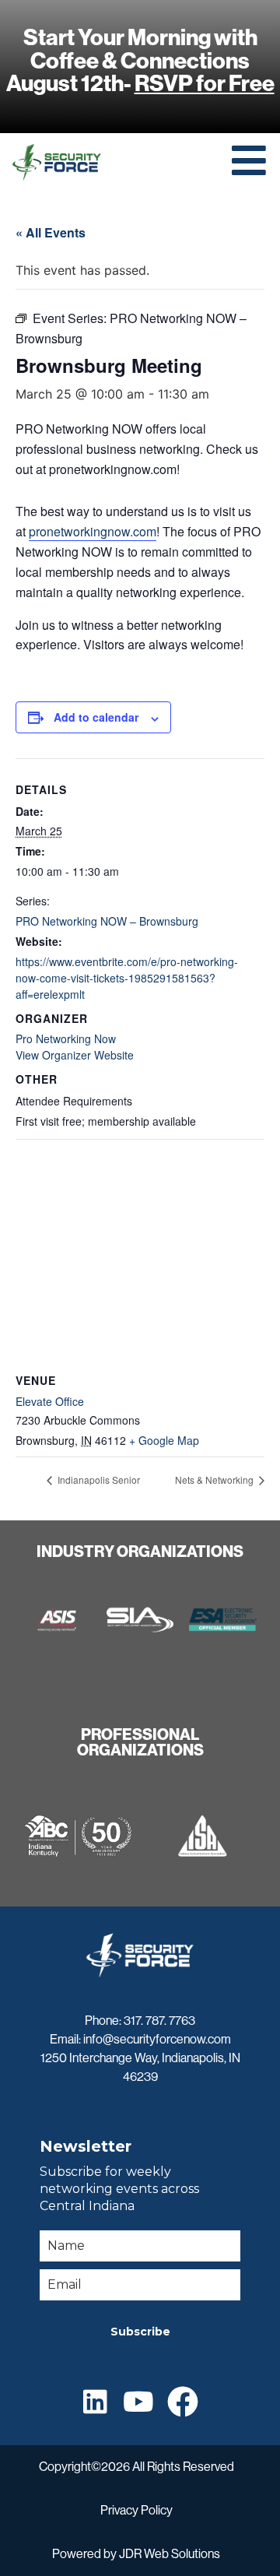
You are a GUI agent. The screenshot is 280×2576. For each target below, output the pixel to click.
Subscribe (140, 2332)
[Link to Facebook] (183, 2402)
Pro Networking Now (66, 1038)
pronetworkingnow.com (93, 531)
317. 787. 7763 (159, 2021)
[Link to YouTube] (138, 2401)
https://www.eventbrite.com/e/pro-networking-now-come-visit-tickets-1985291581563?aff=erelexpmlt (127, 978)
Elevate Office (50, 1401)
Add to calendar (96, 717)
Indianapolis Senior (98, 1480)
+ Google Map (164, 1440)
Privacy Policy (136, 2510)
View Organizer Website (75, 1055)
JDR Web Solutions (170, 2554)
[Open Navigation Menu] (249, 160)
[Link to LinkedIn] (95, 2401)
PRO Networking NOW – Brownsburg (107, 921)
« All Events (51, 232)
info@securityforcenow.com (157, 2039)
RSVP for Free (205, 83)
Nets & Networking (215, 1480)
